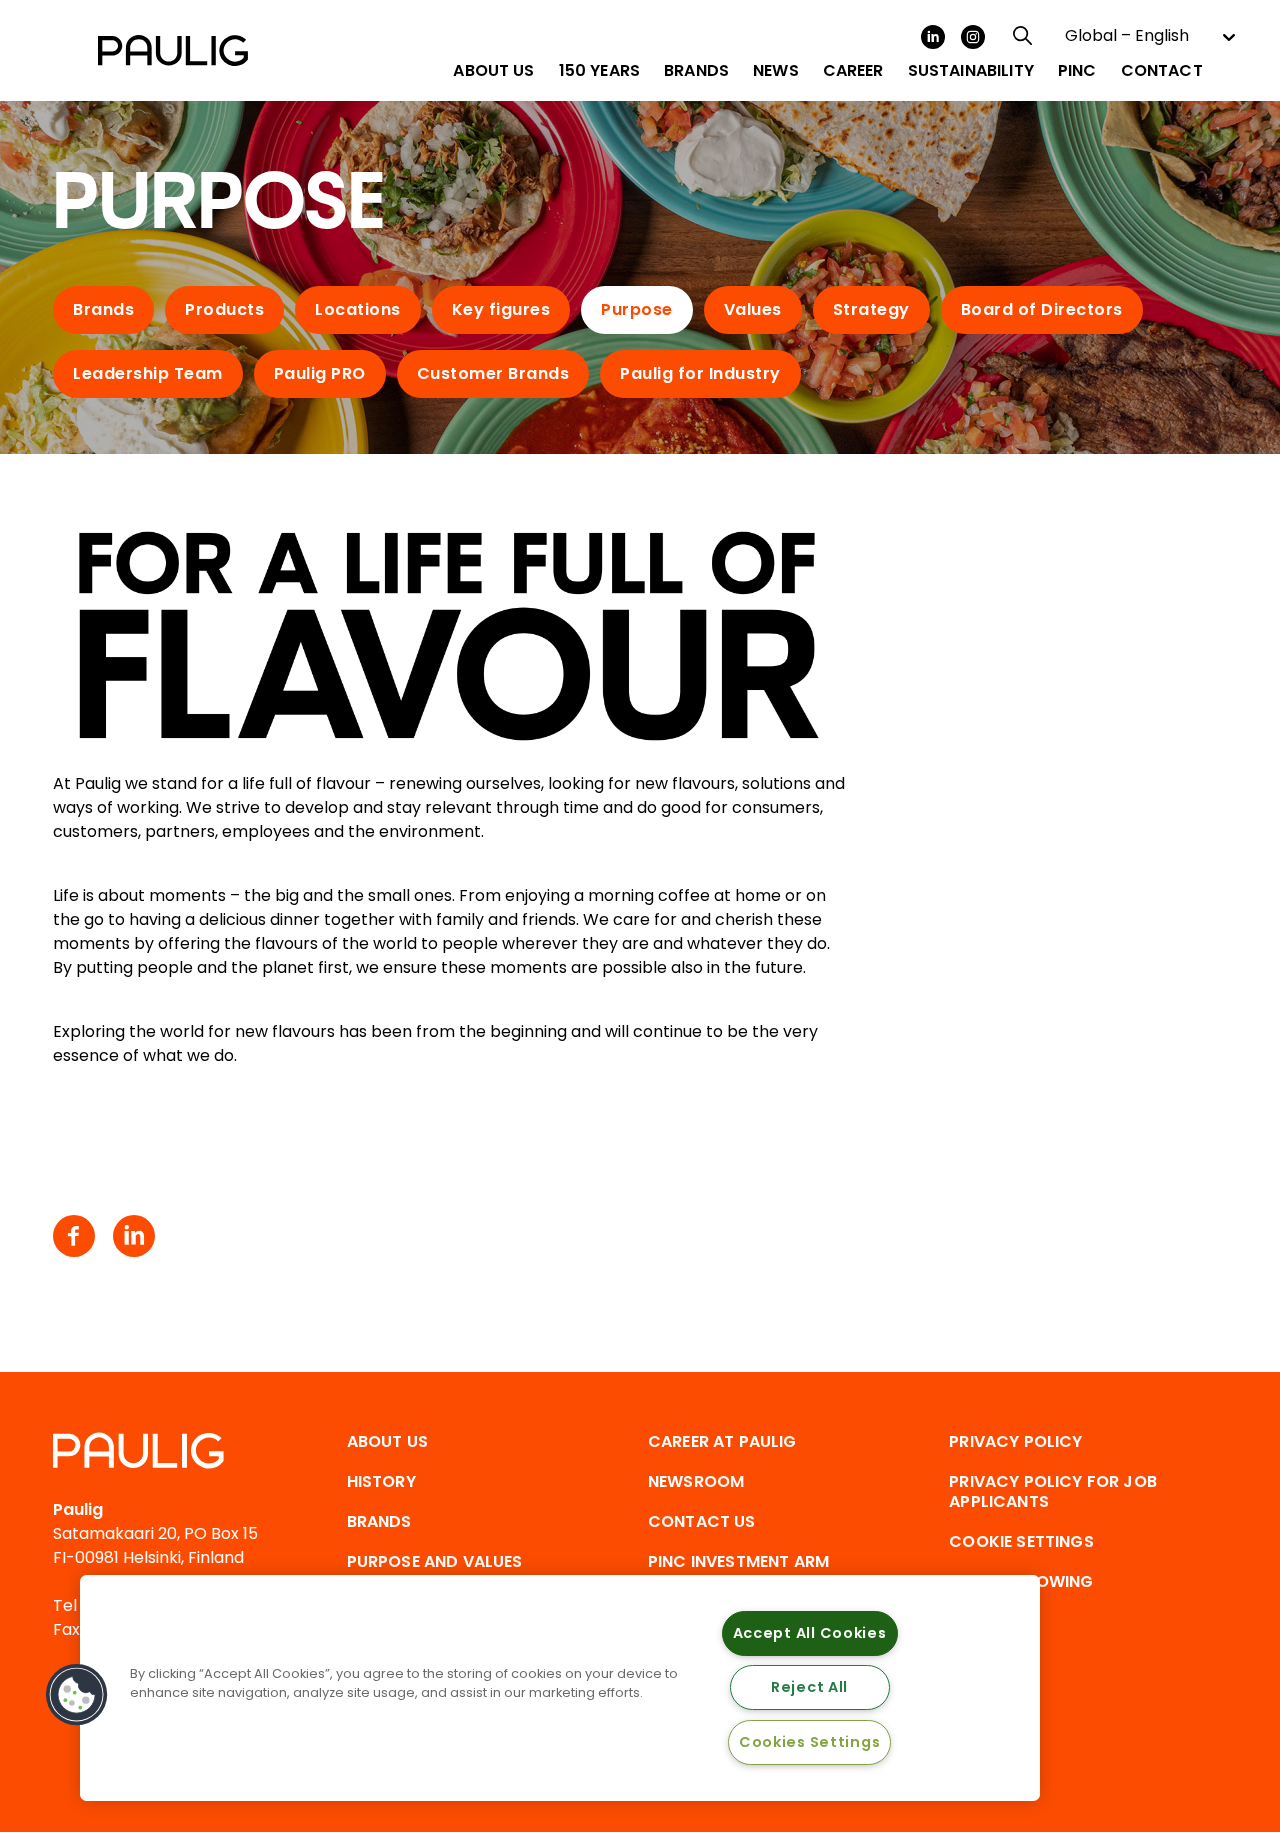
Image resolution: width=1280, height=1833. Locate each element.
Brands (103, 309)
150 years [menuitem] (599, 71)
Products (224, 309)
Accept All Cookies (810, 1633)
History (381, 1481)
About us (387, 1441)
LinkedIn (933, 37)
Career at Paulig (722, 1441)
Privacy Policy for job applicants (1053, 1491)
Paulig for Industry (700, 373)
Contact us (702, 1521)
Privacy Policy (1015, 1441)
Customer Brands (493, 373)
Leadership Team (148, 373)
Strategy (871, 309)
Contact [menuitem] (1162, 71)
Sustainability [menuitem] (971, 71)
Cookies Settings (810, 1742)
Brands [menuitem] (696, 71)
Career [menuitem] (853, 71)
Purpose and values (435, 1561)
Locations (358, 309)
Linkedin (134, 1236)
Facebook (74, 1236)
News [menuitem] (776, 71)
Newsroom (696, 1481)
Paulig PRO (320, 373)
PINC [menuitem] (1077, 71)
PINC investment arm (738, 1561)
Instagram (973, 37)
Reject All (809, 1687)
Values (753, 309)
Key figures (501, 309)
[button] (77, 1695)
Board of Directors (1042, 309)
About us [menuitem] (493, 71)
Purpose (637, 309)
